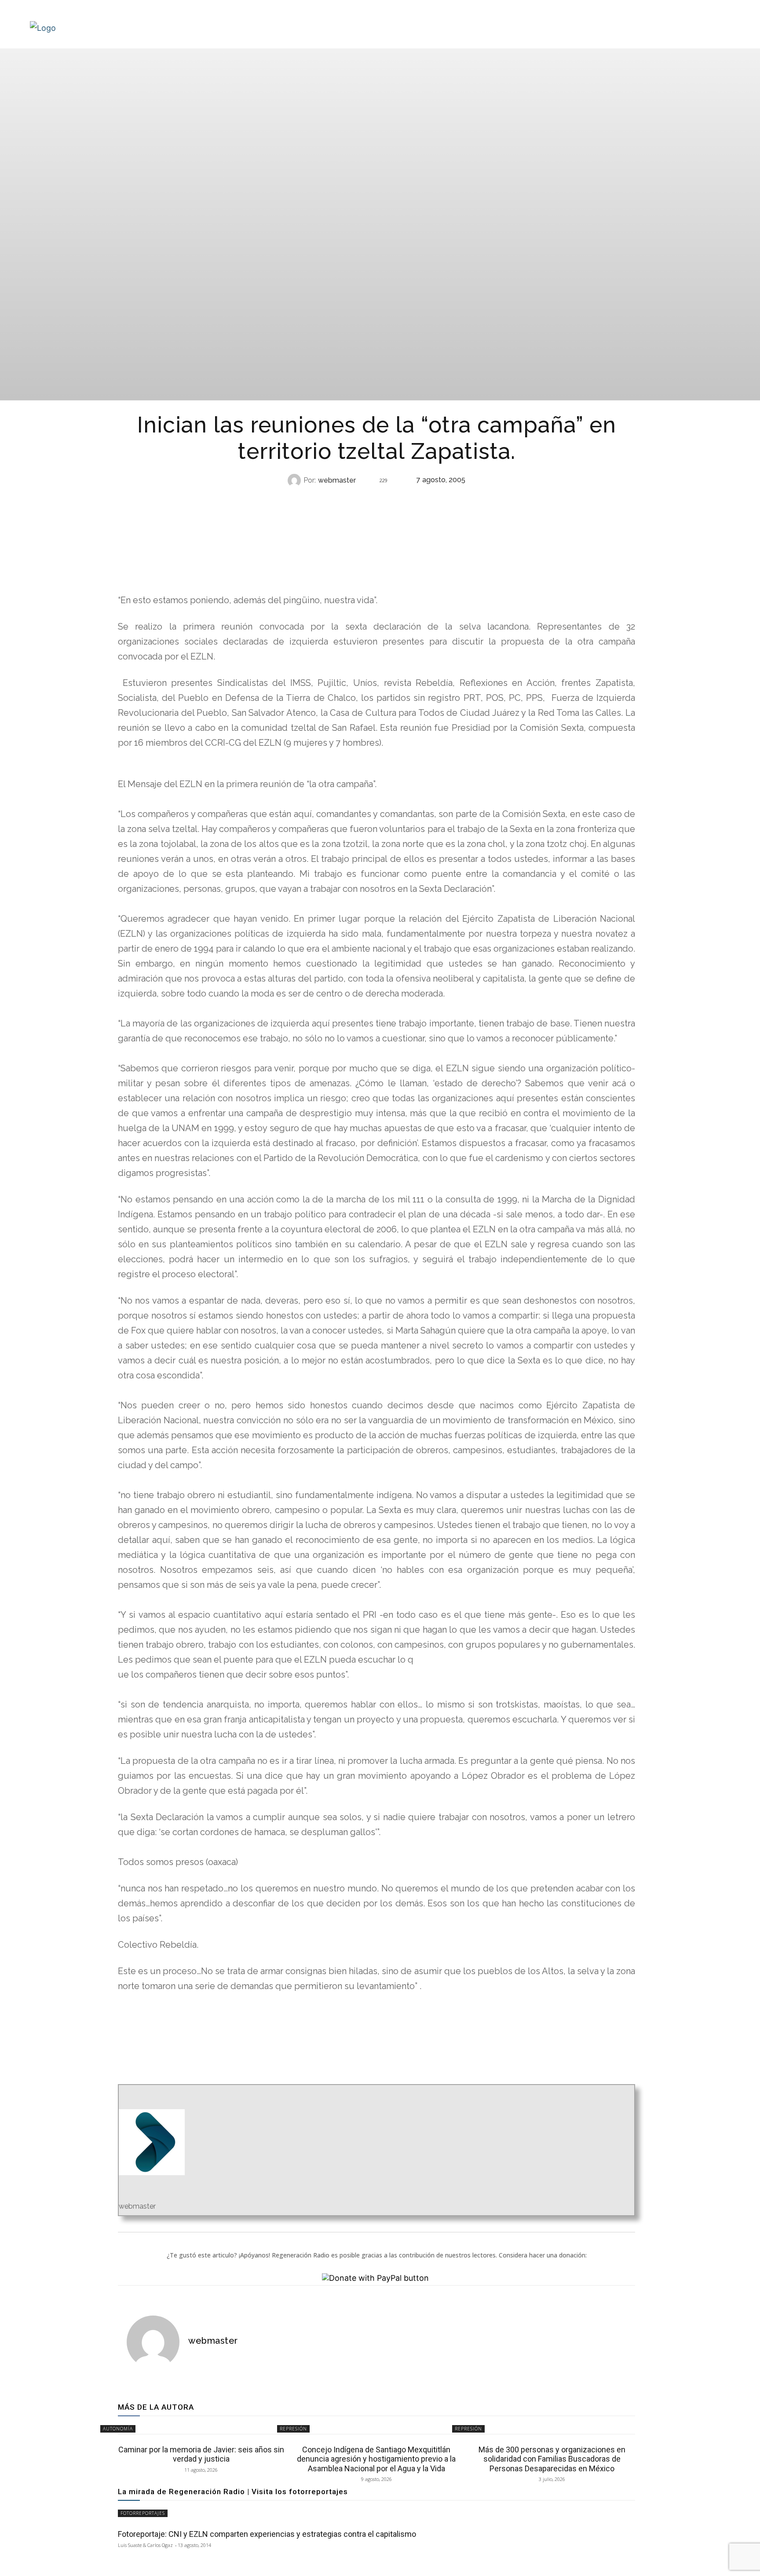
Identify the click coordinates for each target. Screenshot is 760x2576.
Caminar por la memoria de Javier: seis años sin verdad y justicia (201, 2454)
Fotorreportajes (143, 2513)
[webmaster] (296, 480)
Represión (293, 2429)
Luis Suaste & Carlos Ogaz (145, 2545)
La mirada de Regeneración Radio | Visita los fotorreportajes (233, 2492)
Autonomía (376, 498)
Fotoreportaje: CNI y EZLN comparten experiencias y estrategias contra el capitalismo (267, 2534)
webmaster (337, 480)
